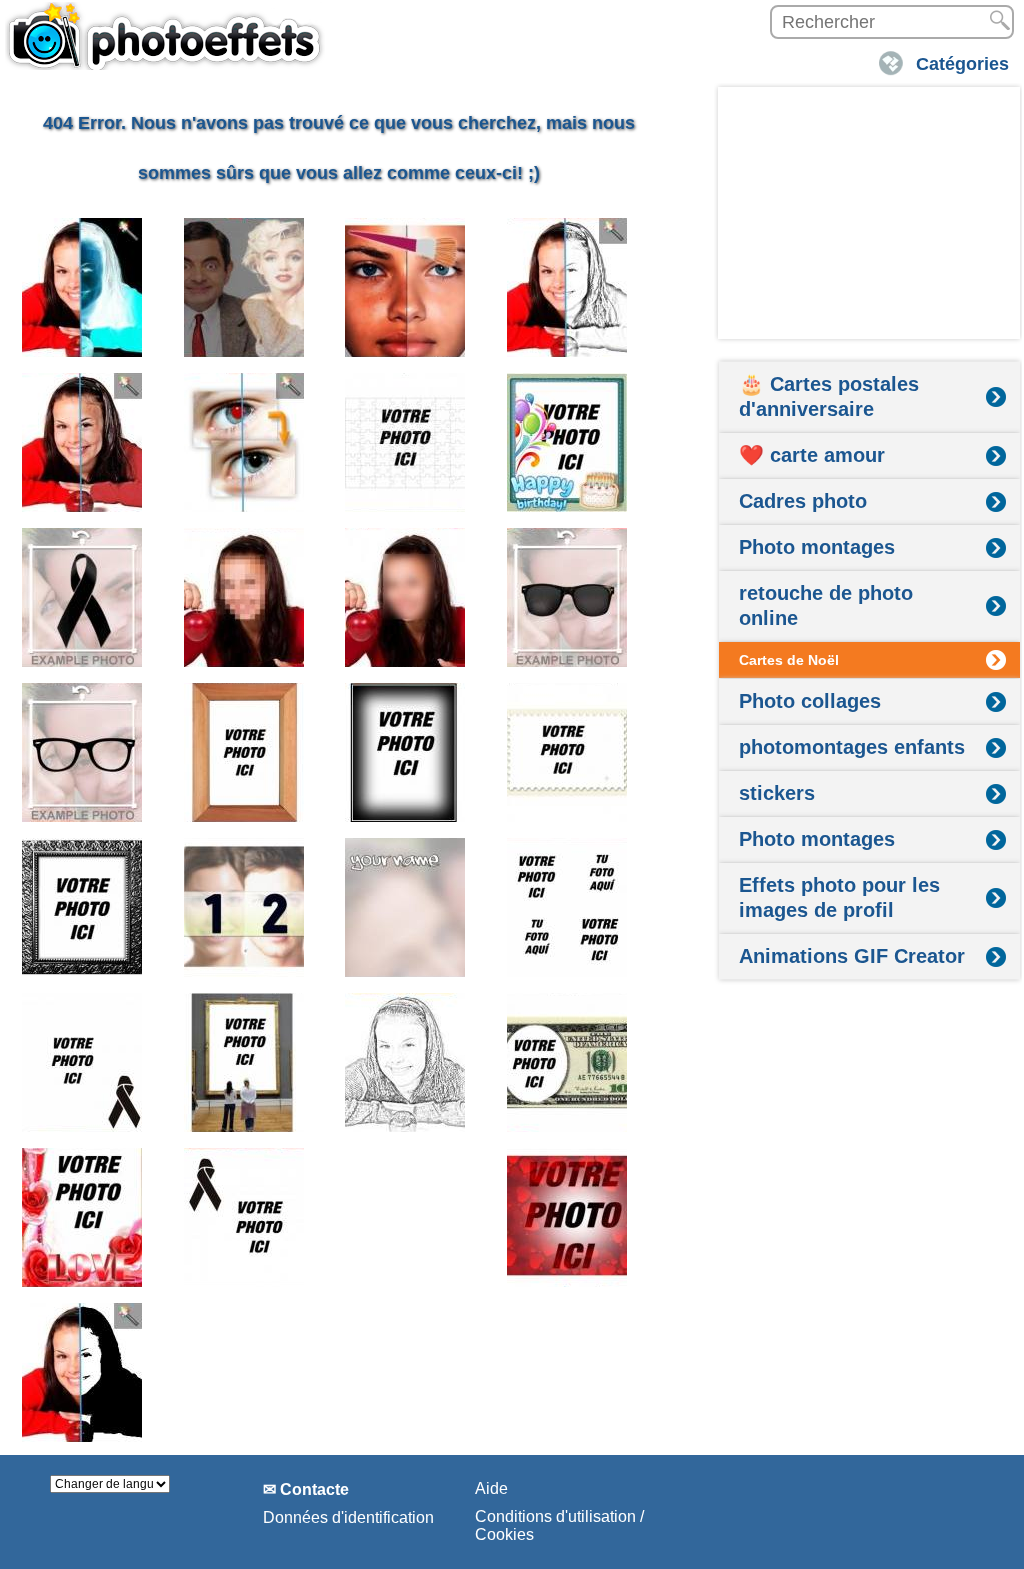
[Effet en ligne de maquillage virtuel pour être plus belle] (405, 287)
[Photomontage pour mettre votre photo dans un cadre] (244, 1062)
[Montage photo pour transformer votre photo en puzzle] (405, 442)
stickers (777, 793)
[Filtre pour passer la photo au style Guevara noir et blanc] (82, 1372)
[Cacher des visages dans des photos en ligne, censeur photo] (244, 597)
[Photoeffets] (165, 35)
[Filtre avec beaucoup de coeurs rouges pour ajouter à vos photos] (567, 1217)
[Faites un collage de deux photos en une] (244, 907)
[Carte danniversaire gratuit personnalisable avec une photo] (567, 442)
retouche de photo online (826, 605)
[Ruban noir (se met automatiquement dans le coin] (82, 1062)
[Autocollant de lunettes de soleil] (567, 597)
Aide (491, 1488)
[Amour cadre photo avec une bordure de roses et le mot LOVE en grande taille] (82, 1217)
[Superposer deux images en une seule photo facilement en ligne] (244, 287)
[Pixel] (405, 597)
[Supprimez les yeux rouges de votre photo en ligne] (244, 442)
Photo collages (810, 701)
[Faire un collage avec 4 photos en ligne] (567, 907)
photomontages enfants (852, 747)
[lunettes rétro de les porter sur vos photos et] (82, 752)
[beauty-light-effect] (82, 442)
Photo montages (817, 547)
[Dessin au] (405, 1062)
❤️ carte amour (812, 455)
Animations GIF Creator (852, 956)
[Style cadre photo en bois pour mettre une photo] (244, 752)
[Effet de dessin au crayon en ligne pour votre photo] (567, 287)
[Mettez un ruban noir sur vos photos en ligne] (82, 597)
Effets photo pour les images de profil (839, 897)
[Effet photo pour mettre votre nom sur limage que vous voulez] (405, 907)
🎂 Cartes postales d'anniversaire (829, 396)
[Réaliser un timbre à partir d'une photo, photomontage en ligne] (567, 752)
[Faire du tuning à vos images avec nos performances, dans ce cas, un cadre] (405, 752)
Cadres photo (803, 501)
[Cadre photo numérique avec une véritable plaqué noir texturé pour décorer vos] (82, 907)
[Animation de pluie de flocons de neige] (405, 1217)
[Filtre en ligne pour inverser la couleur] (82, 287)
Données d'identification (348, 1517)
